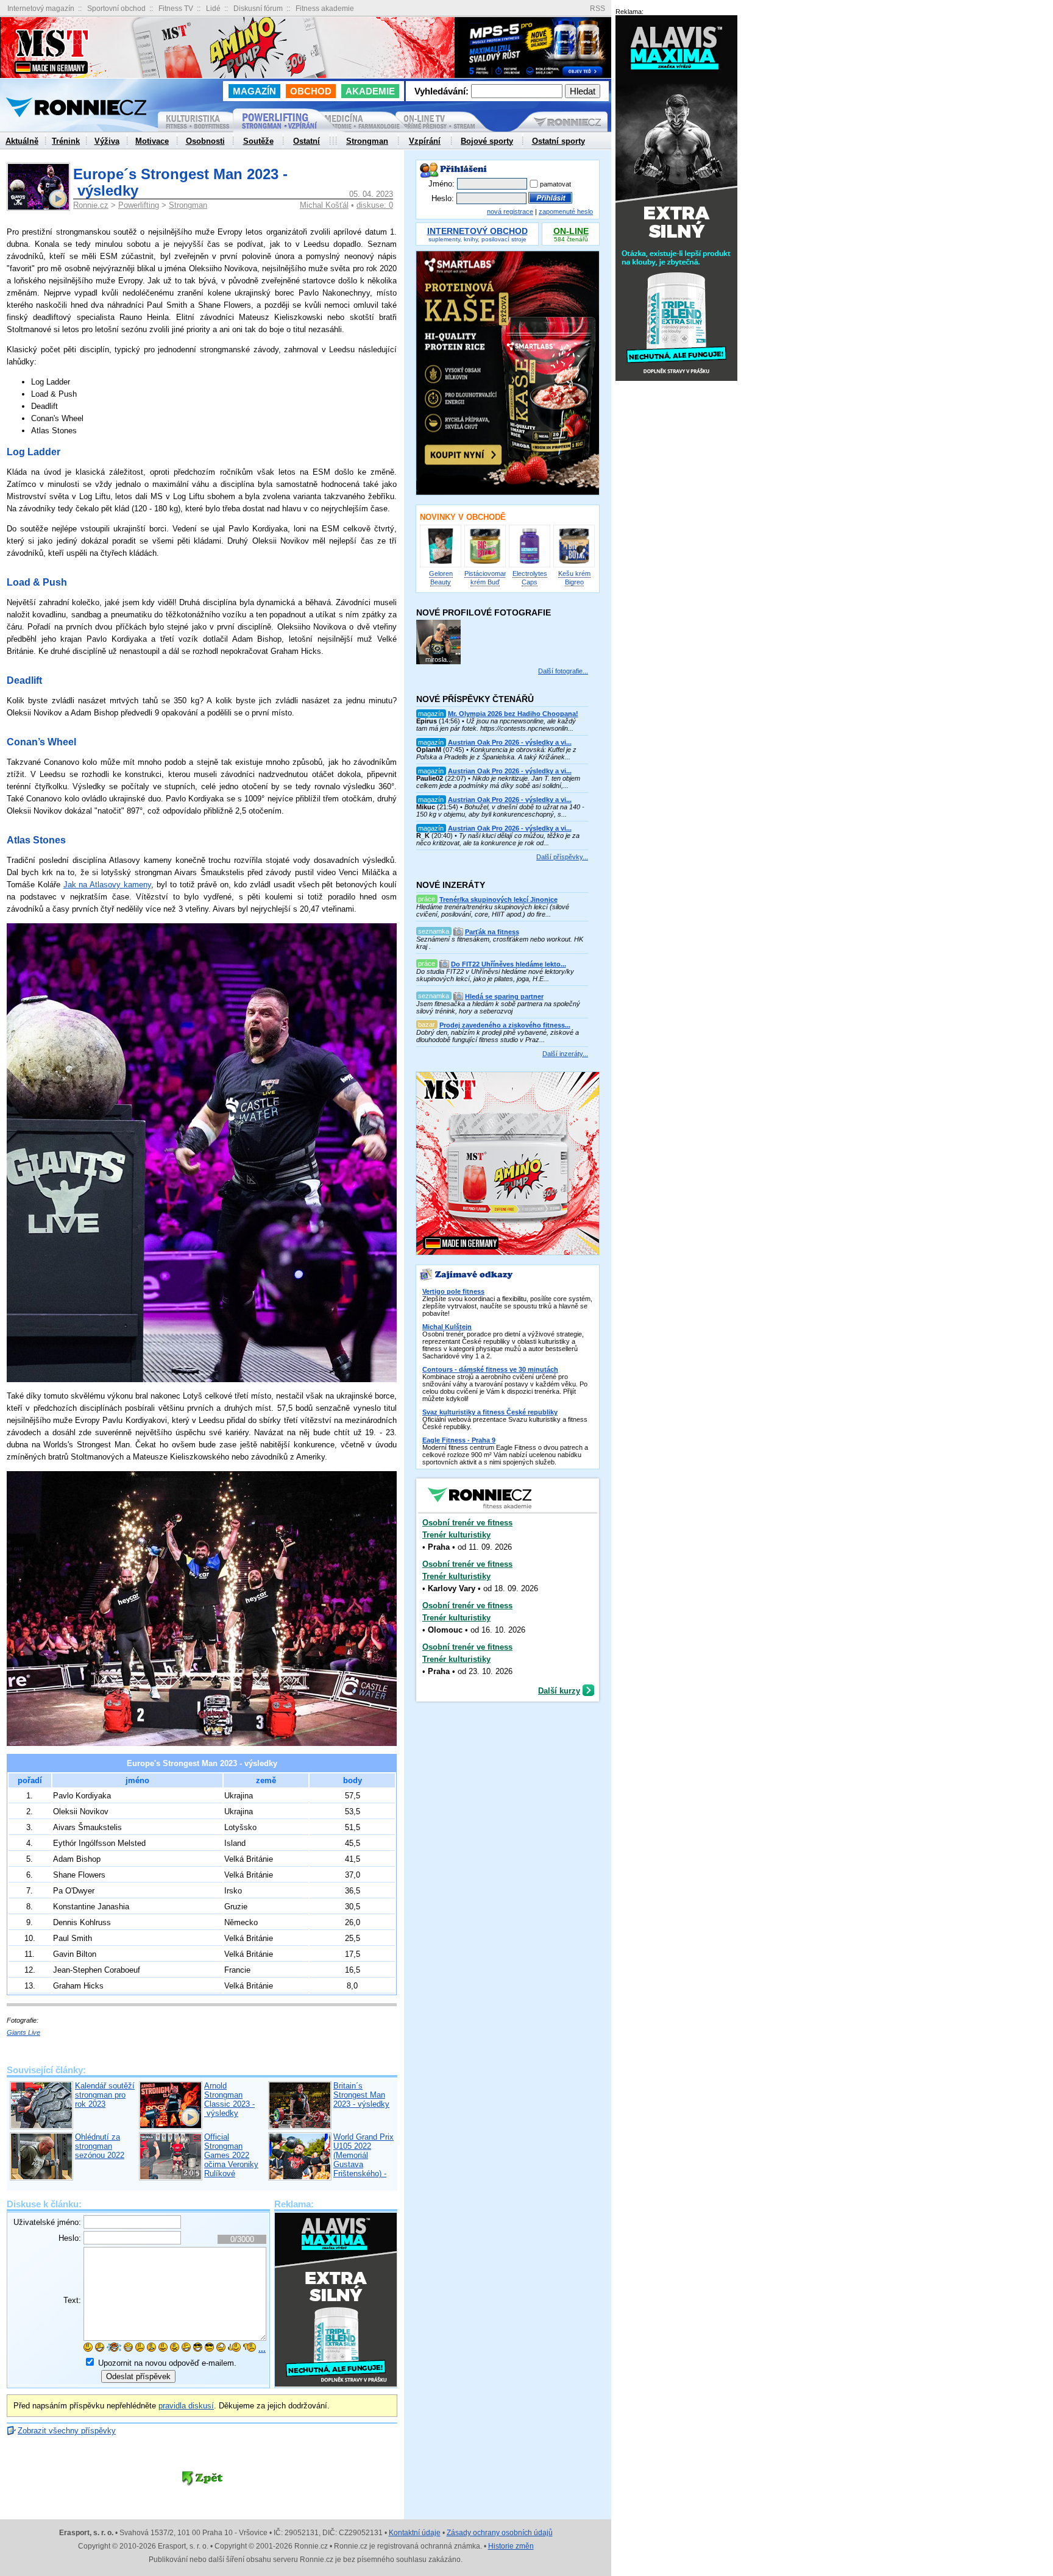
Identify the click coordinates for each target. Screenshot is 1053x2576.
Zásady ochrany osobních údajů (500, 2533)
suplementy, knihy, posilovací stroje (477, 236)
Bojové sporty (487, 141)
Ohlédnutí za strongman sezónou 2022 (100, 2146)
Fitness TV (176, 9)
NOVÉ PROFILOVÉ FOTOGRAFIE (484, 612)
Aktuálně (22, 141)
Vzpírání (425, 141)
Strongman (188, 205)
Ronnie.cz (91, 205)
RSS (597, 9)
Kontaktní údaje (415, 2533)
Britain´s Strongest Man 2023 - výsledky (361, 2095)
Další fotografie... (563, 671)
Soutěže (258, 141)
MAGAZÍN (254, 91)
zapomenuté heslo (566, 211)
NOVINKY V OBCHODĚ (463, 517)
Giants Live (23, 2032)
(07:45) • (496, 750)
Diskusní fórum (258, 9)
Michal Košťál (324, 205)
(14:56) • (497, 721)
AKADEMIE (370, 91)
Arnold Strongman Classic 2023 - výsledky (229, 2099)
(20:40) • (498, 836)
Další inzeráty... (565, 1054)
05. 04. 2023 (371, 194)
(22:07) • (498, 778)
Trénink (66, 141)
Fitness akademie (325, 9)
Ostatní (307, 141)
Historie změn (511, 2546)
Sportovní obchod (116, 9)
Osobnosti (205, 141)
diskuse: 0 (375, 205)
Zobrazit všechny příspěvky (67, 2431)
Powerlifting (139, 205)
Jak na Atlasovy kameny (107, 885)
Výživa (107, 141)
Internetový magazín (41, 9)
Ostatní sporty (558, 141)
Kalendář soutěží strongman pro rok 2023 (105, 2095)
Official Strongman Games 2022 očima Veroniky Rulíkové (231, 2155)
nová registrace (510, 211)
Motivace (152, 141)
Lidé (213, 9)
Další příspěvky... (562, 857)
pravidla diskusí (186, 2406)
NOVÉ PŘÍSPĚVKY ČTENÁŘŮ (475, 699)
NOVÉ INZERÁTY (451, 885)
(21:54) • (500, 807)
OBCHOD (311, 91)
